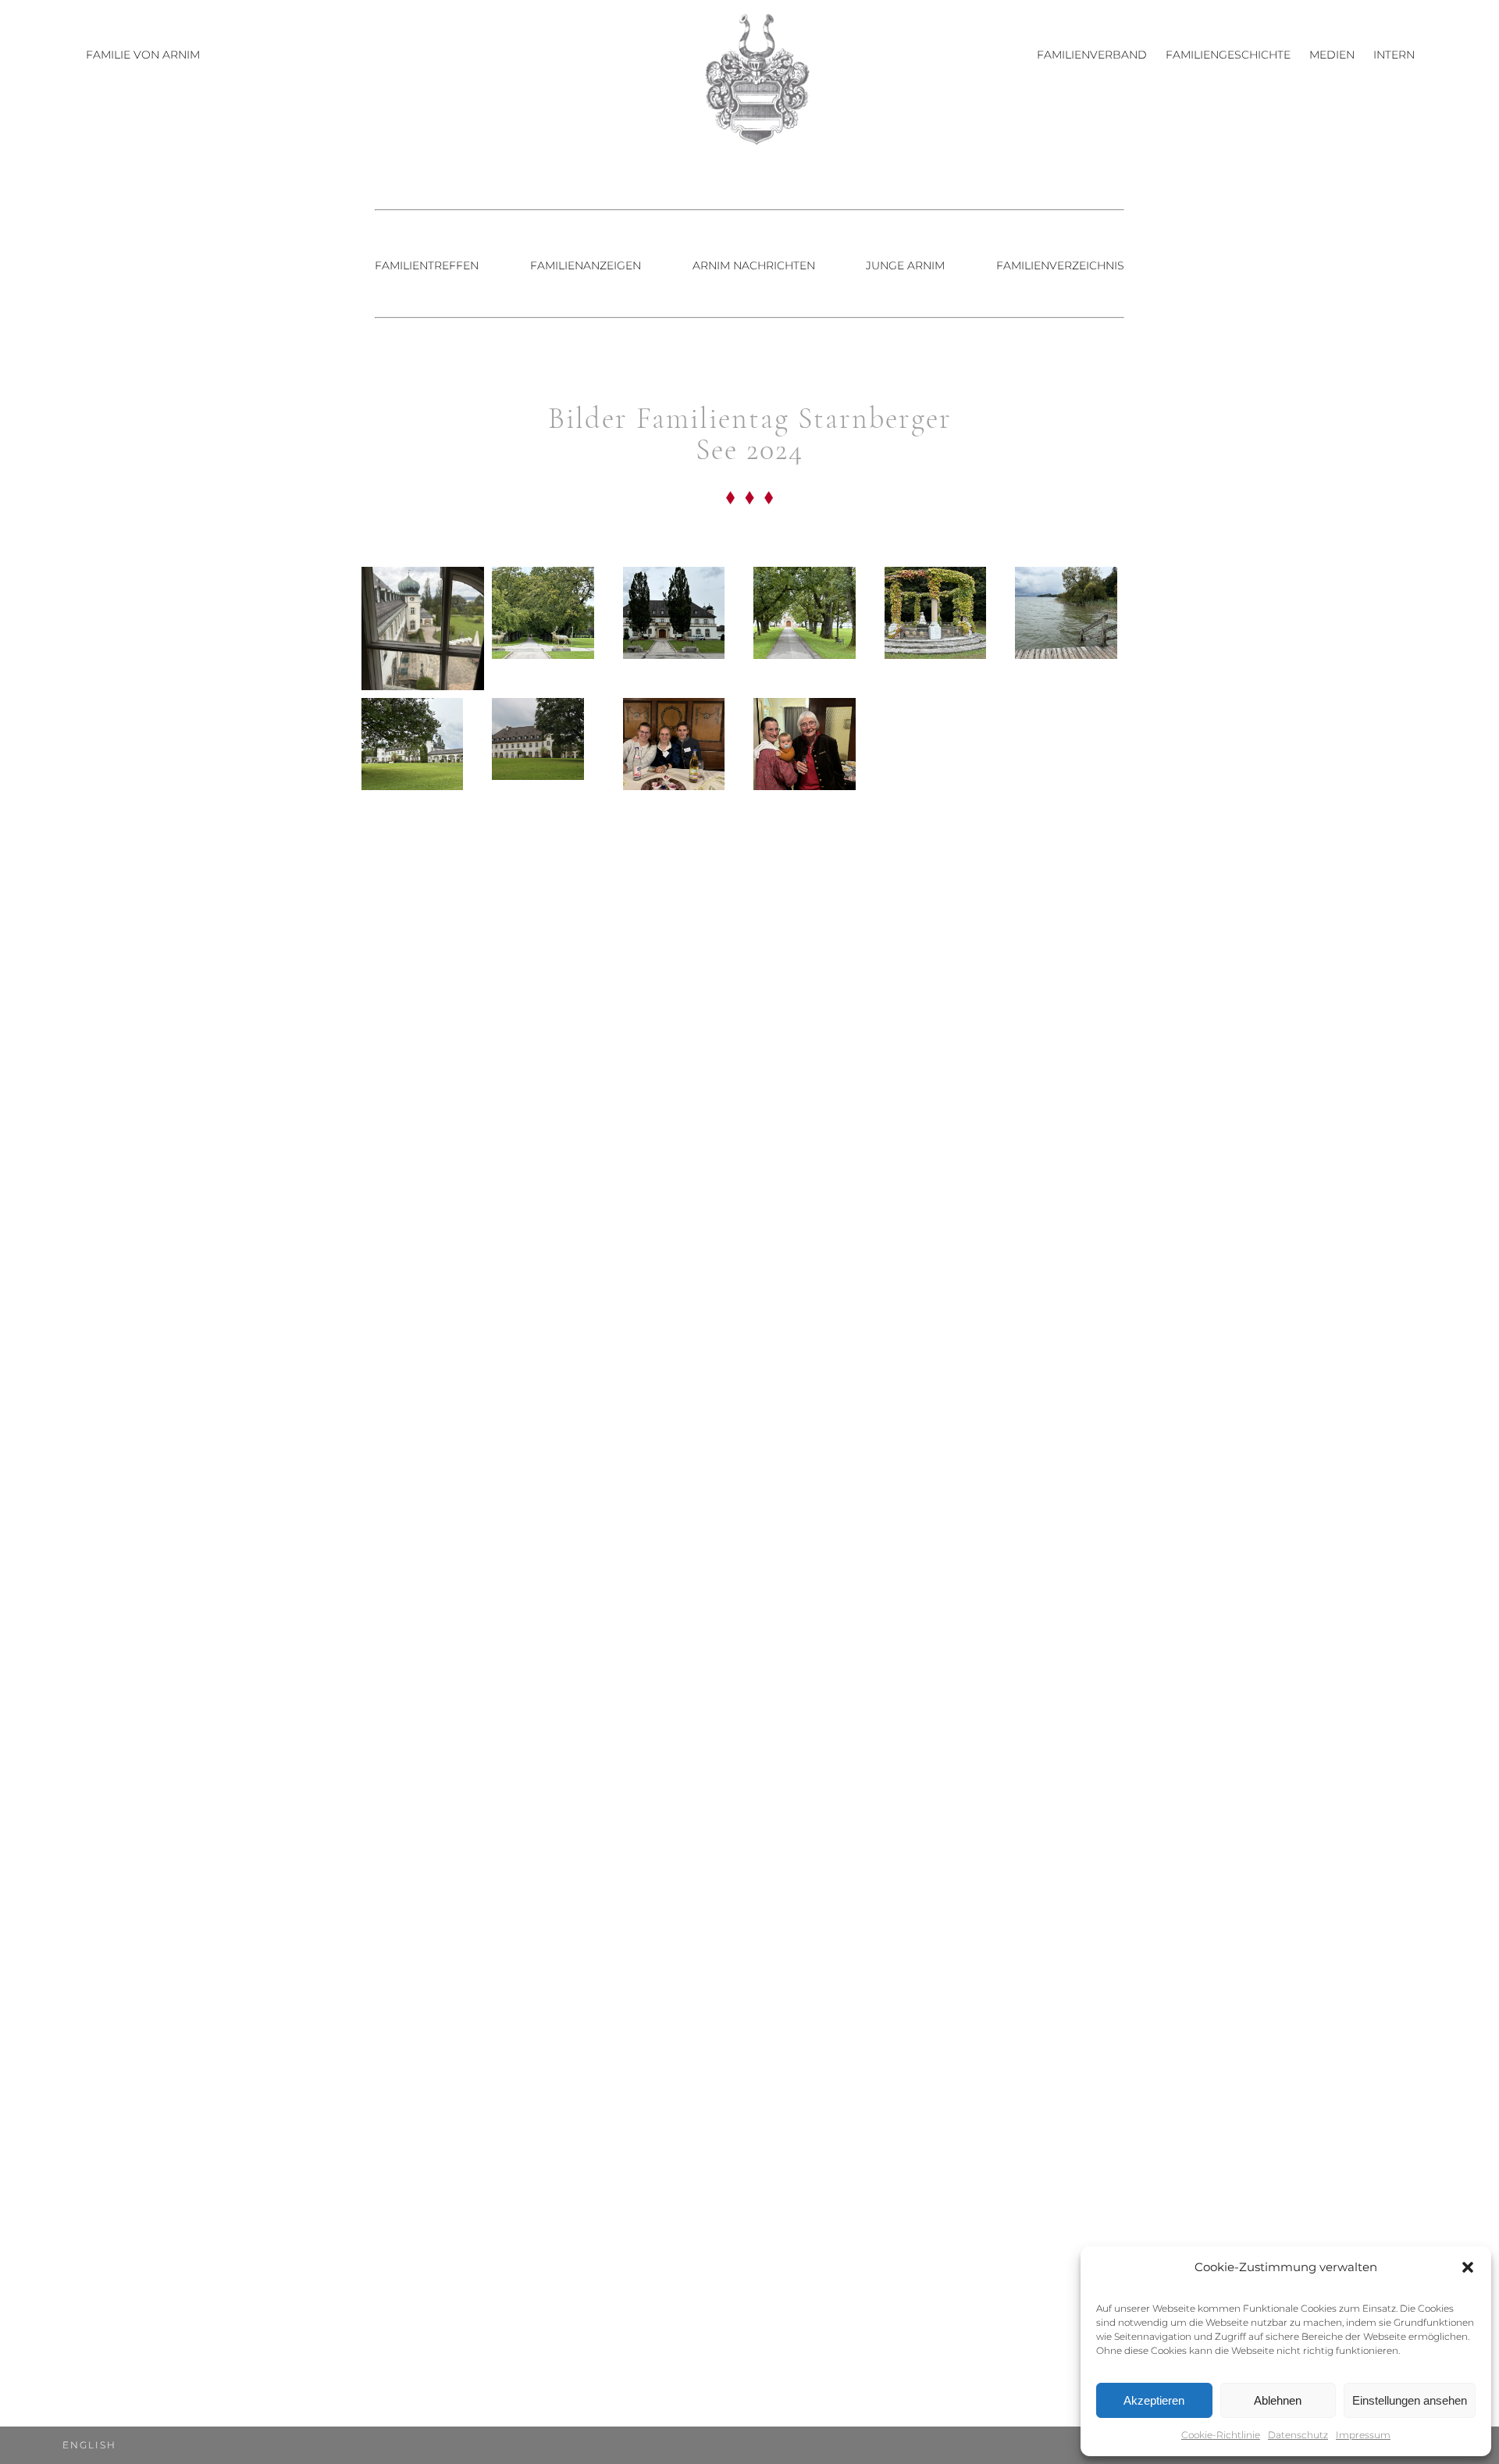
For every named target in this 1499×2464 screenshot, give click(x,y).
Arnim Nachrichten (754, 265)
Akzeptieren (1154, 2400)
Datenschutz (1298, 2435)
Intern (1394, 55)
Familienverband (1092, 55)
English (89, 2445)
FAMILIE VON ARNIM (143, 55)
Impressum (1363, 2435)
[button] (1468, 2267)
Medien (1332, 55)
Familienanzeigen (586, 265)
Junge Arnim (905, 265)
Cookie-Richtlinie (1221, 2435)
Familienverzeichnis (1060, 265)
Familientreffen (427, 265)
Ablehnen (1278, 2400)
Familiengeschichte (1228, 55)
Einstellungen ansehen (1410, 2400)
